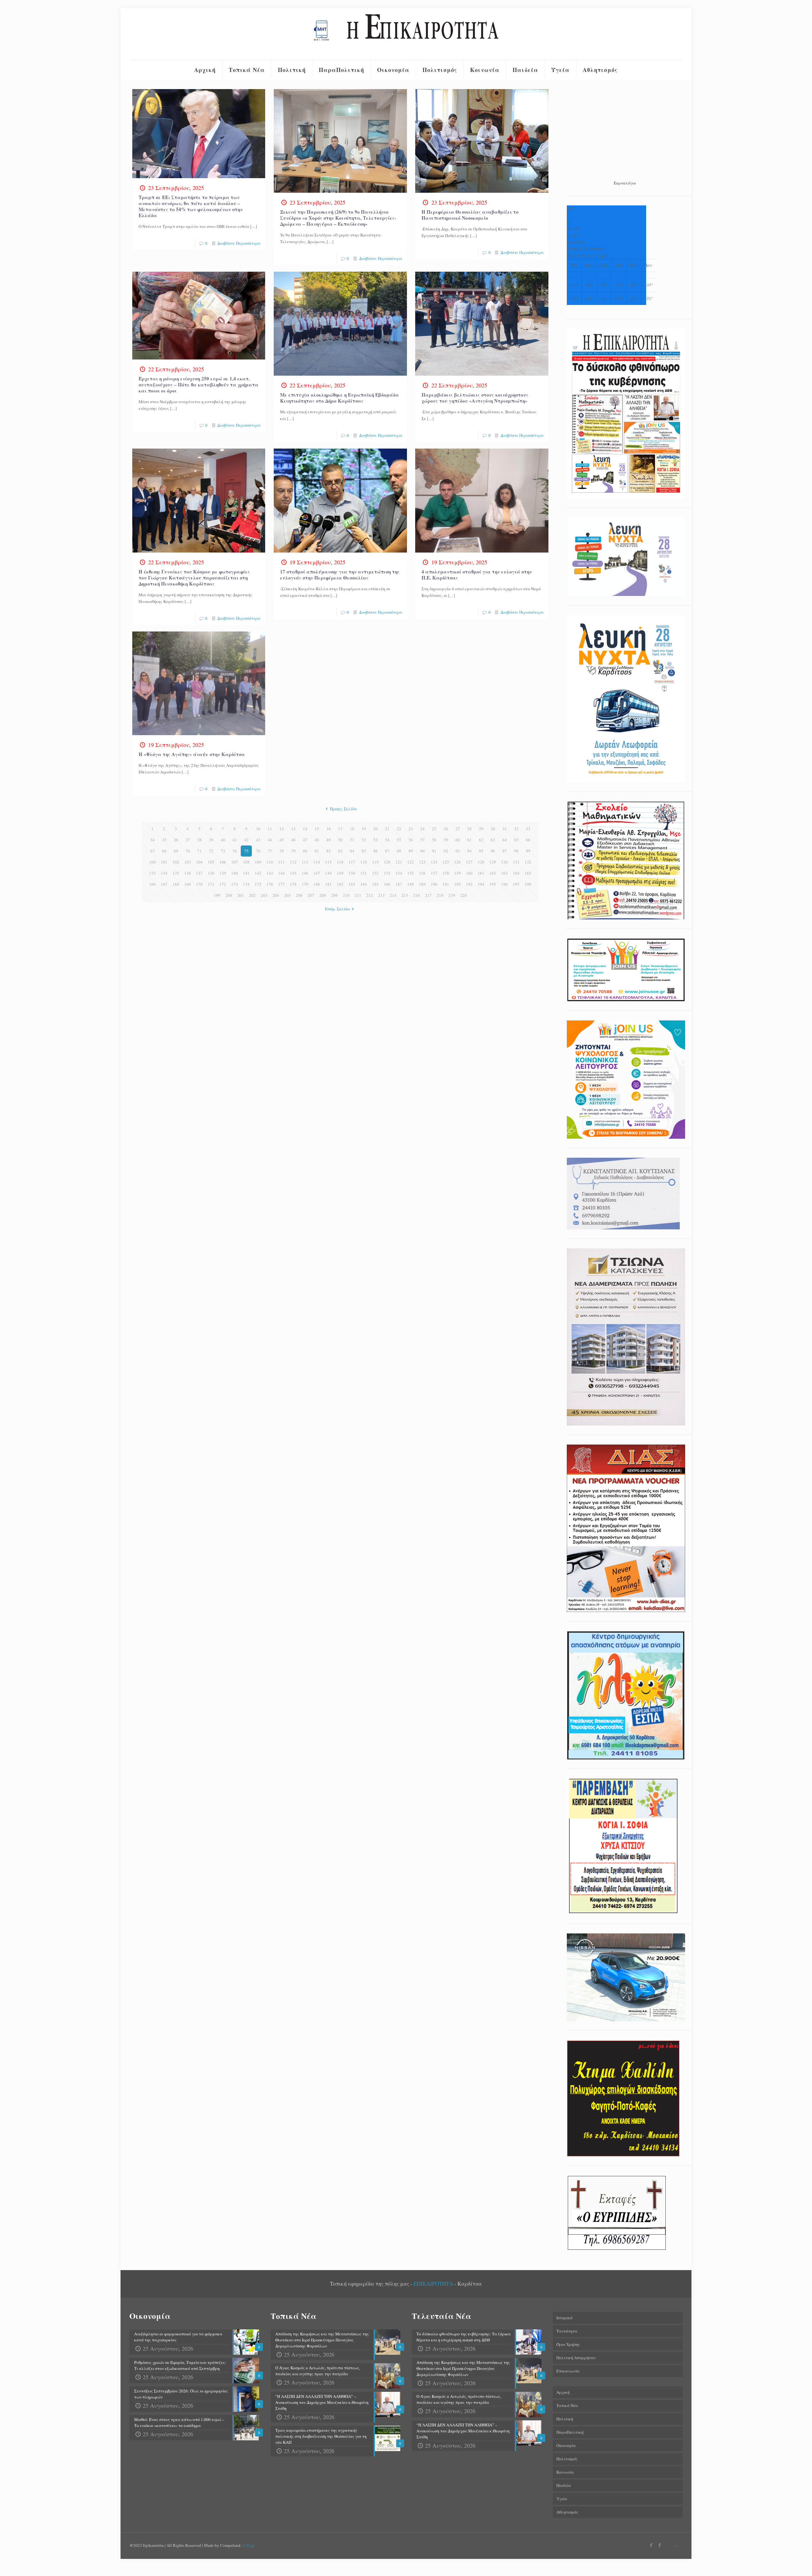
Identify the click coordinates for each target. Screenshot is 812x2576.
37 (188, 840)
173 (235, 884)
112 (293, 862)
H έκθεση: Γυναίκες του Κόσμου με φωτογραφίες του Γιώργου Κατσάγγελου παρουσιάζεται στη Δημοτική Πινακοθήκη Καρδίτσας (194, 578)
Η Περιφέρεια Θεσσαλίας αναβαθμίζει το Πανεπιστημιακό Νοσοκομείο (470, 215)
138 (211, 873)
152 (375, 873)
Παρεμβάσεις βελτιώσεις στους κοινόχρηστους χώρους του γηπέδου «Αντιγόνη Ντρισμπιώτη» (475, 398)
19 (364, 829)
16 (329, 829)
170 (199, 884)
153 (387, 873)
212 (370, 895)
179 (305, 884)
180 (317, 884)
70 (188, 851)
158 (446, 873)
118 (364, 862)
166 (152, 884)
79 (293, 851)
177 (282, 884)
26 (446, 829)
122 (411, 862)
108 (246, 862)
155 (411, 873)
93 (458, 851)
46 (293, 840)
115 (328, 862)
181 (328, 884)
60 (458, 840)
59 (446, 840)
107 (235, 862)
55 (399, 840)
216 (417, 895)
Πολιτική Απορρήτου (576, 2358)
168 (176, 884)
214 (393, 895)
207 (311, 895)
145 (293, 873)
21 (387, 829)
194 (481, 884)
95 (481, 851)
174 (246, 884)
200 (229, 895)
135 (176, 873)
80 (305, 851)
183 (352, 884)
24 (422, 829)
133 (152, 873)
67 (153, 851)
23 (411, 829)
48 (317, 840)
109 (258, 862)
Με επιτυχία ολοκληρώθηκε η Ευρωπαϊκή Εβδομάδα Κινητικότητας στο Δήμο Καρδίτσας (340, 398)
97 (505, 851)
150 (352, 873)
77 (270, 851)
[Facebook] (651, 2545)
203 (264, 895)
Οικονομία (566, 2445)
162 (493, 873)
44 (270, 840)
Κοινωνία (565, 2472)
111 (282, 862)
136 (188, 873)
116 (340, 862)
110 (270, 862)
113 (305, 862)
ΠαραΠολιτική (570, 2432)
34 (153, 840)
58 (434, 840)
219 (452, 895)
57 (422, 840)
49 (329, 840)
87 (387, 851)
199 (217, 895)
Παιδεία (564, 2485)
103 (188, 862)
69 (176, 851)
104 (199, 862)
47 (305, 840)
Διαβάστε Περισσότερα (239, 243)
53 (376, 840)
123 (422, 862)
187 (399, 884)
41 (235, 840)
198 (528, 884)
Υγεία (562, 2499)
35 (164, 840)
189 (422, 884)
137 (199, 873)
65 (516, 840)
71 (200, 851)
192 (458, 884)
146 (305, 873)
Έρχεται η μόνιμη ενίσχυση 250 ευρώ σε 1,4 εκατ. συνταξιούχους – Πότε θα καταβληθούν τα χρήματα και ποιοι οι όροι (199, 385)
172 (223, 884)
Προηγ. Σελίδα (343, 809)
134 (164, 873)
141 (246, 873)
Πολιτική (565, 2419)
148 (328, 873)
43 (258, 840)
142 (258, 873)
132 (528, 862)
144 (282, 873)
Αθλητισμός (567, 2512)
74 (235, 851)
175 (258, 884)
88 (399, 851)
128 (481, 862)
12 (282, 829)
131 (516, 862)
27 (458, 829)
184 (364, 884)
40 (223, 840)
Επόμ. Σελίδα (337, 909)
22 (399, 829)
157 (434, 873)
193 (469, 884)
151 (364, 873)
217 (428, 895)
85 (364, 851)
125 (446, 862)
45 (282, 840)
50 (340, 840)
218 (440, 895)
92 (446, 851)
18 (352, 829)
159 (458, 873)
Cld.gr (249, 2545)
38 (200, 840)
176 (270, 884)
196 (504, 884)
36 (176, 840)
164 (516, 873)
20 (376, 829)
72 (211, 851)
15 (317, 829)
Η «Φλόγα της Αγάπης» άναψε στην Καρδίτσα (192, 754)
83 (340, 851)
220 (464, 895)
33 (528, 829)
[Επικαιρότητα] (406, 34)
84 (352, 851)
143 (270, 873)
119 (375, 862)
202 (252, 895)
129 (493, 862)
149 (340, 873)
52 (364, 840)
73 (223, 851)
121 (399, 862)
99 (528, 851)
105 (211, 862)
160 (469, 873)
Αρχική (563, 2392)
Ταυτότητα (567, 2331)
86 (376, 851)
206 (299, 895)
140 (235, 873)
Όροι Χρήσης (568, 2344)
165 (528, 873)
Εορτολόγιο (625, 183)
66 (528, 840)
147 (317, 873)
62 (481, 840)
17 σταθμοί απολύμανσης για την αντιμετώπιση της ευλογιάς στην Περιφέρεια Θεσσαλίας (340, 575)
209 (334, 895)
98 (516, 851)
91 (434, 851)
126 (458, 862)
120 (387, 862)
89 (411, 851)
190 (434, 884)
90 (422, 851)
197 (516, 884)
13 (293, 829)
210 (346, 895)
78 (282, 851)
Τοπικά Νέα (567, 2405)
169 (188, 884)
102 (176, 862)
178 (293, 884)
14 (305, 829)
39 (211, 840)
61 (469, 840)
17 (340, 829)
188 (411, 884)
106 (223, 862)
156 (422, 873)
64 (505, 840)
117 (352, 862)
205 (288, 895)
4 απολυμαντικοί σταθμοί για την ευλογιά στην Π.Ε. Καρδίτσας (477, 575)
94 (469, 851)
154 (399, 873)
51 (352, 840)
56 (411, 840)
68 (164, 851)
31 (505, 829)
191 (446, 884)
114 (317, 862)
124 (434, 862)
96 (493, 851)
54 (387, 840)
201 (241, 895)
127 (469, 862)
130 (504, 862)
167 (164, 884)
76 (258, 851)
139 (223, 873)
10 (258, 829)
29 (481, 829)
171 (211, 884)
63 (493, 840)
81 (317, 851)
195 (493, 884)
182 (340, 884)
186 (387, 884)
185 (375, 884)
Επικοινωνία (568, 2371)
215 (405, 895)
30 (493, 829)
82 (329, 851)
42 (246, 840)
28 (469, 829)
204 (276, 895)
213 (381, 895)
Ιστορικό (564, 2318)
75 (246, 851)
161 (481, 873)
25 (434, 829)
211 (358, 895)
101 (164, 862)
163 (504, 873)
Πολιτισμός (567, 2459)
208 (323, 895)
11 (270, 829)
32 (516, 829)
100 (152, 862)
